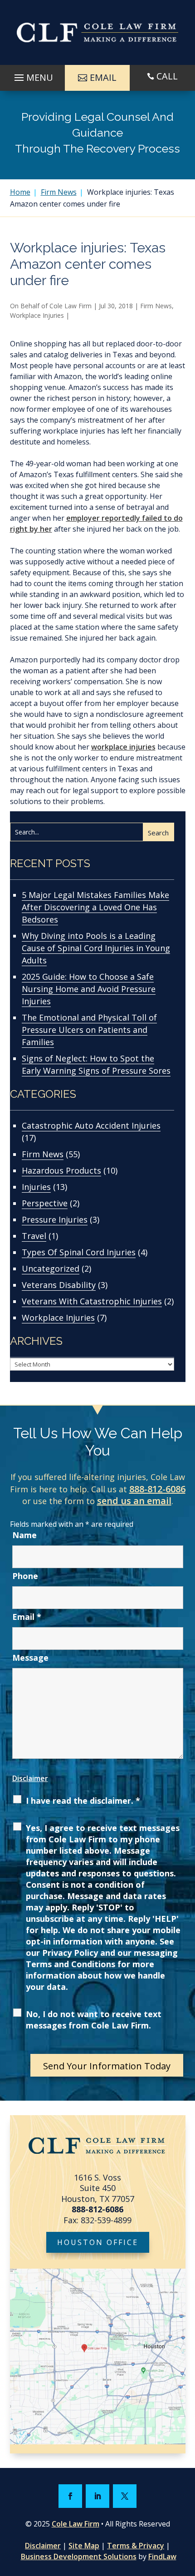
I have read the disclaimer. (83, 1801)
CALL (167, 76)
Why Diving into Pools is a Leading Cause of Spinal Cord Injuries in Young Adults (96, 948)
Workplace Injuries (37, 315)
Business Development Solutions (79, 2556)
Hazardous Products (61, 1170)
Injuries (36, 1187)
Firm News (156, 306)
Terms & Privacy (136, 2546)
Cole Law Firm (71, 306)
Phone (25, 1576)
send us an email (134, 1501)
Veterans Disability (59, 1285)
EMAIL (103, 77)
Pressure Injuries (55, 1219)
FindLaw (162, 2556)
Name (24, 1535)
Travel (34, 1236)
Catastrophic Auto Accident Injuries (91, 1125)
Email (27, 1617)
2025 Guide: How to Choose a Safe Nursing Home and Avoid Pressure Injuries (89, 989)
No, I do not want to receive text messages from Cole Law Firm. (94, 2020)
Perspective (45, 1203)
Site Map (84, 2546)
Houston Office (98, 2242)
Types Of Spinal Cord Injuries (79, 1252)
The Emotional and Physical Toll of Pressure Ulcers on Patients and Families (89, 1030)
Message (30, 1658)
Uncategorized (51, 1268)
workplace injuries (123, 747)
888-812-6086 (157, 1489)
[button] (32, 75)
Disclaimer (30, 1778)
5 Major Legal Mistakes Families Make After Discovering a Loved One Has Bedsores (95, 907)
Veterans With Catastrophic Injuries (92, 1301)
